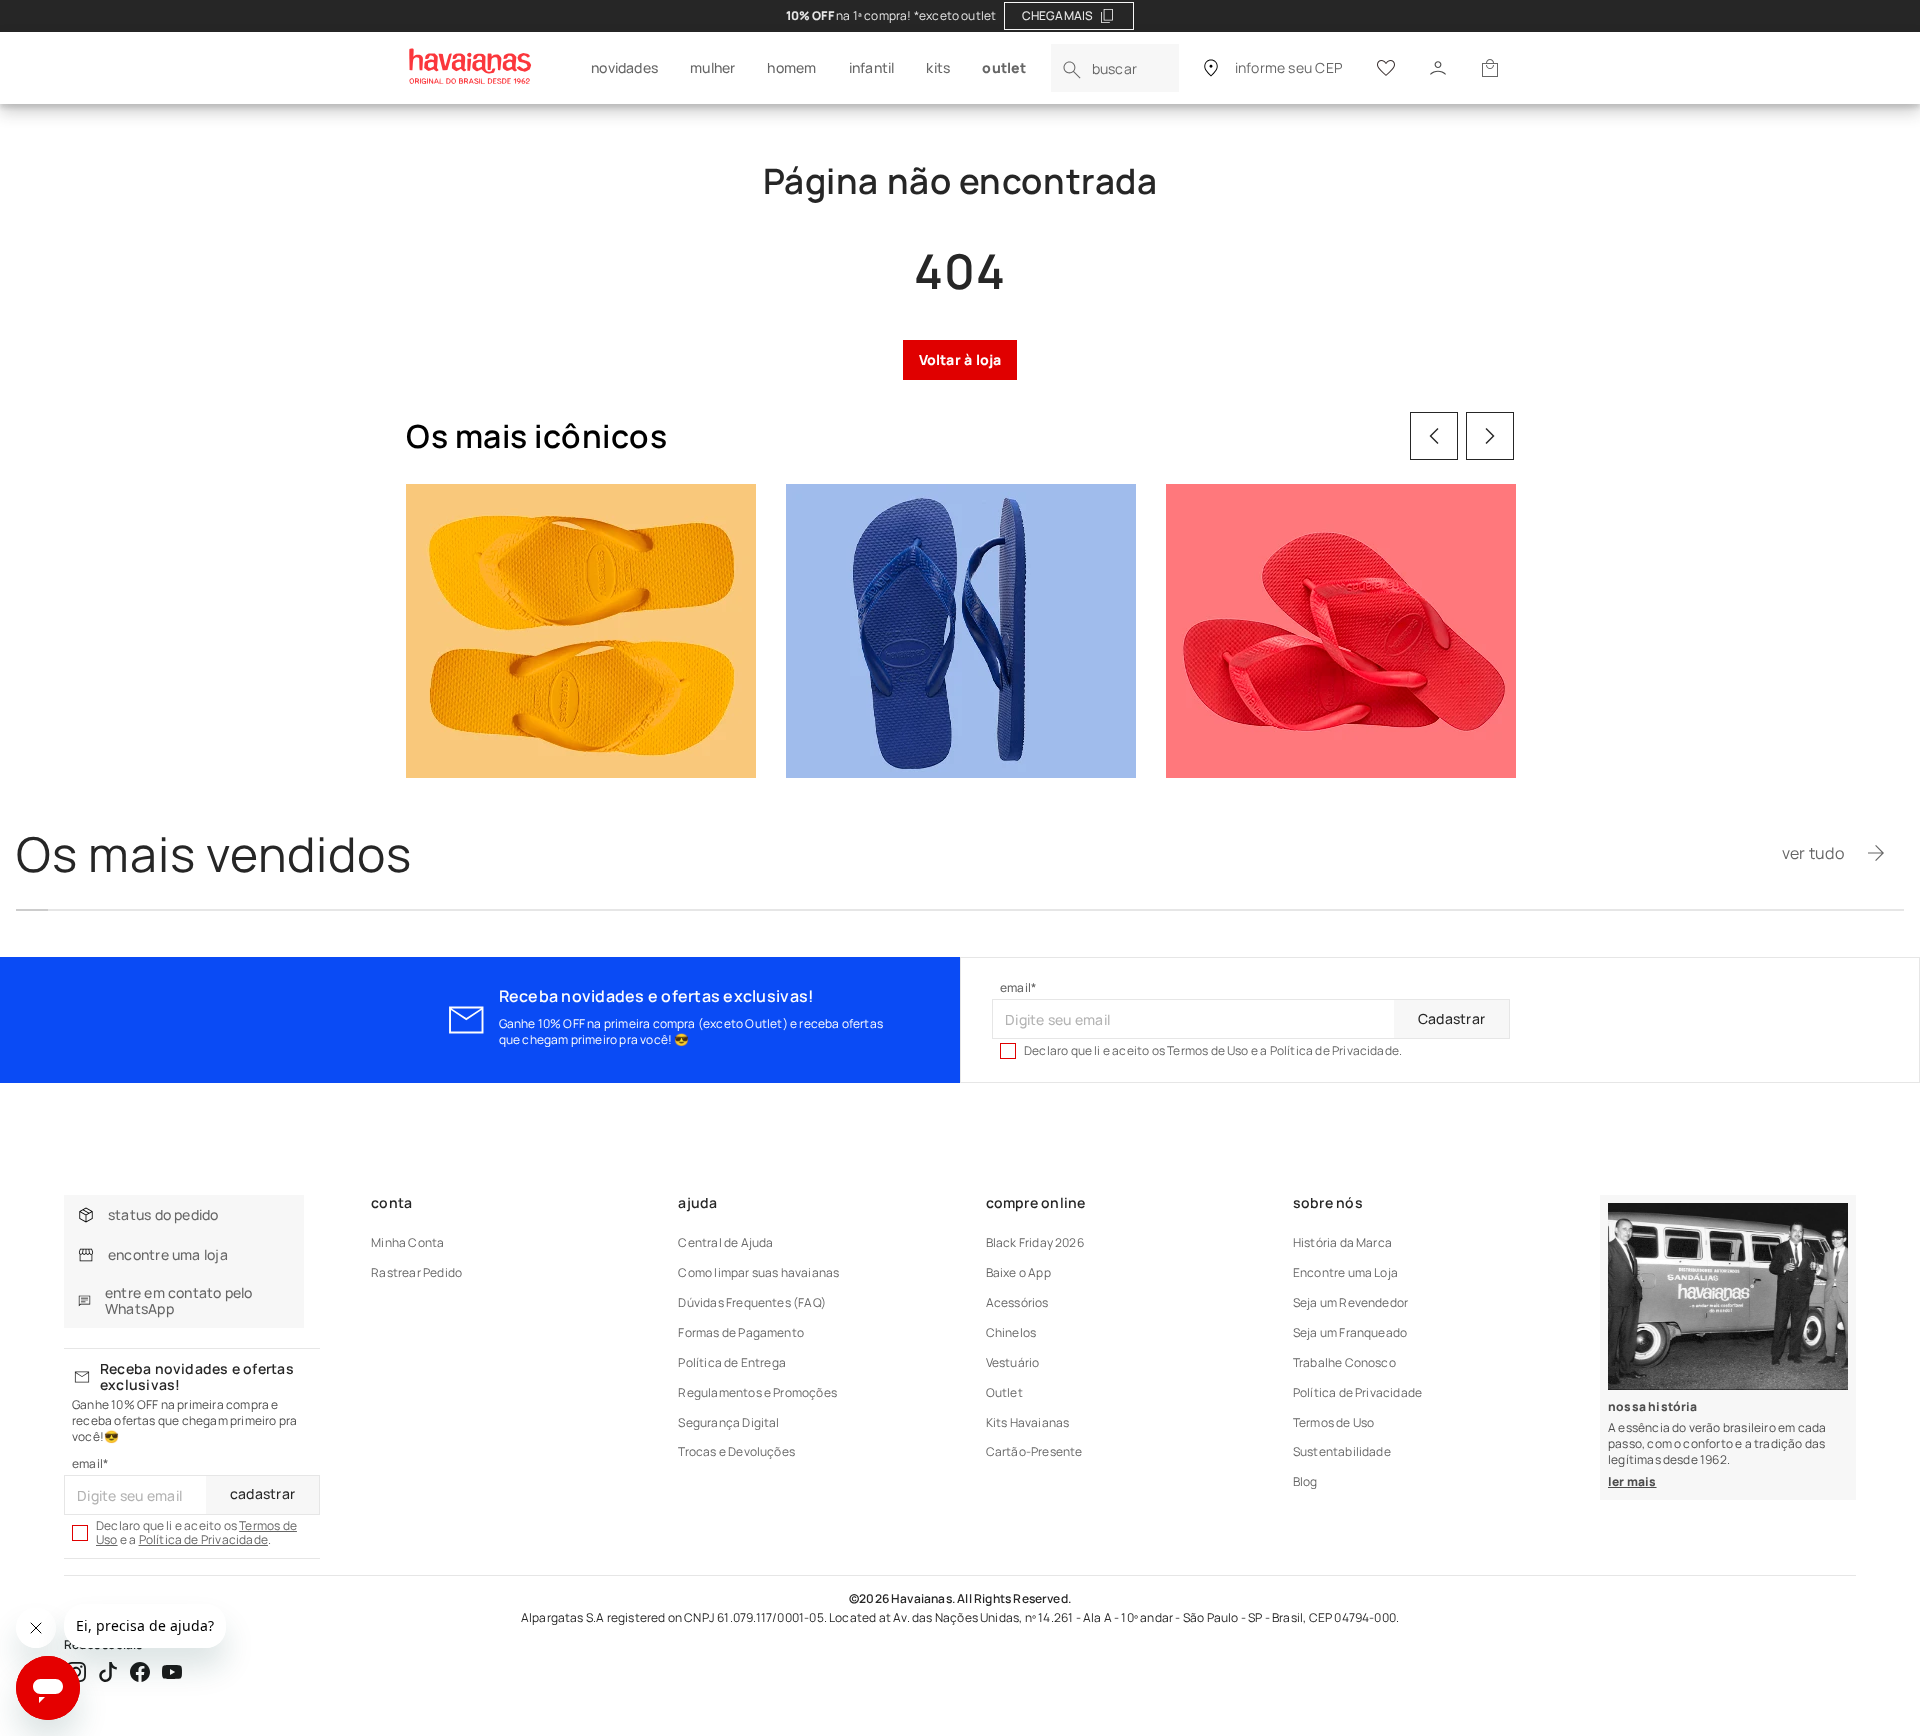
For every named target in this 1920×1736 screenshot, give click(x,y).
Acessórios (1017, 1302)
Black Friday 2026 (1035, 1242)
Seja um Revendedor (1350, 1302)
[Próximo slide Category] (1490, 436)
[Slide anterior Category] (1434, 436)
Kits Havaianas (1028, 1422)
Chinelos (1011, 1332)
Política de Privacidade (203, 1539)
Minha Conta (407, 1242)
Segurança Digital (728, 1422)
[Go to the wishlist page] (1386, 68)
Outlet (1004, 1392)
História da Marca (1342, 1242)
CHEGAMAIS (1058, 15)
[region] (960, 16)
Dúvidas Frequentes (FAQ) (752, 1302)
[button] (1490, 68)
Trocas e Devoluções (736, 1451)
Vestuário (1013, 1362)
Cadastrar (1451, 1018)
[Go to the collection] (581, 631)
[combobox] (1115, 68)
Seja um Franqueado (1350, 1332)
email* (1018, 988)
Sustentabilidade (1342, 1451)
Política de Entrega (732, 1362)
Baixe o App (1018, 1272)
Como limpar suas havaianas (758, 1272)
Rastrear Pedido (416, 1272)
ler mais (1632, 1481)
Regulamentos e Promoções (757, 1392)
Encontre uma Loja (1345, 1272)
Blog (1305, 1481)
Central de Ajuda (725, 1242)
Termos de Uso (1334, 1422)
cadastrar (262, 1493)
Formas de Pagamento (741, 1332)
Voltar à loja (960, 359)
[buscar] (1072, 70)
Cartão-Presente (1034, 1451)
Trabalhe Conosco (1344, 1362)
